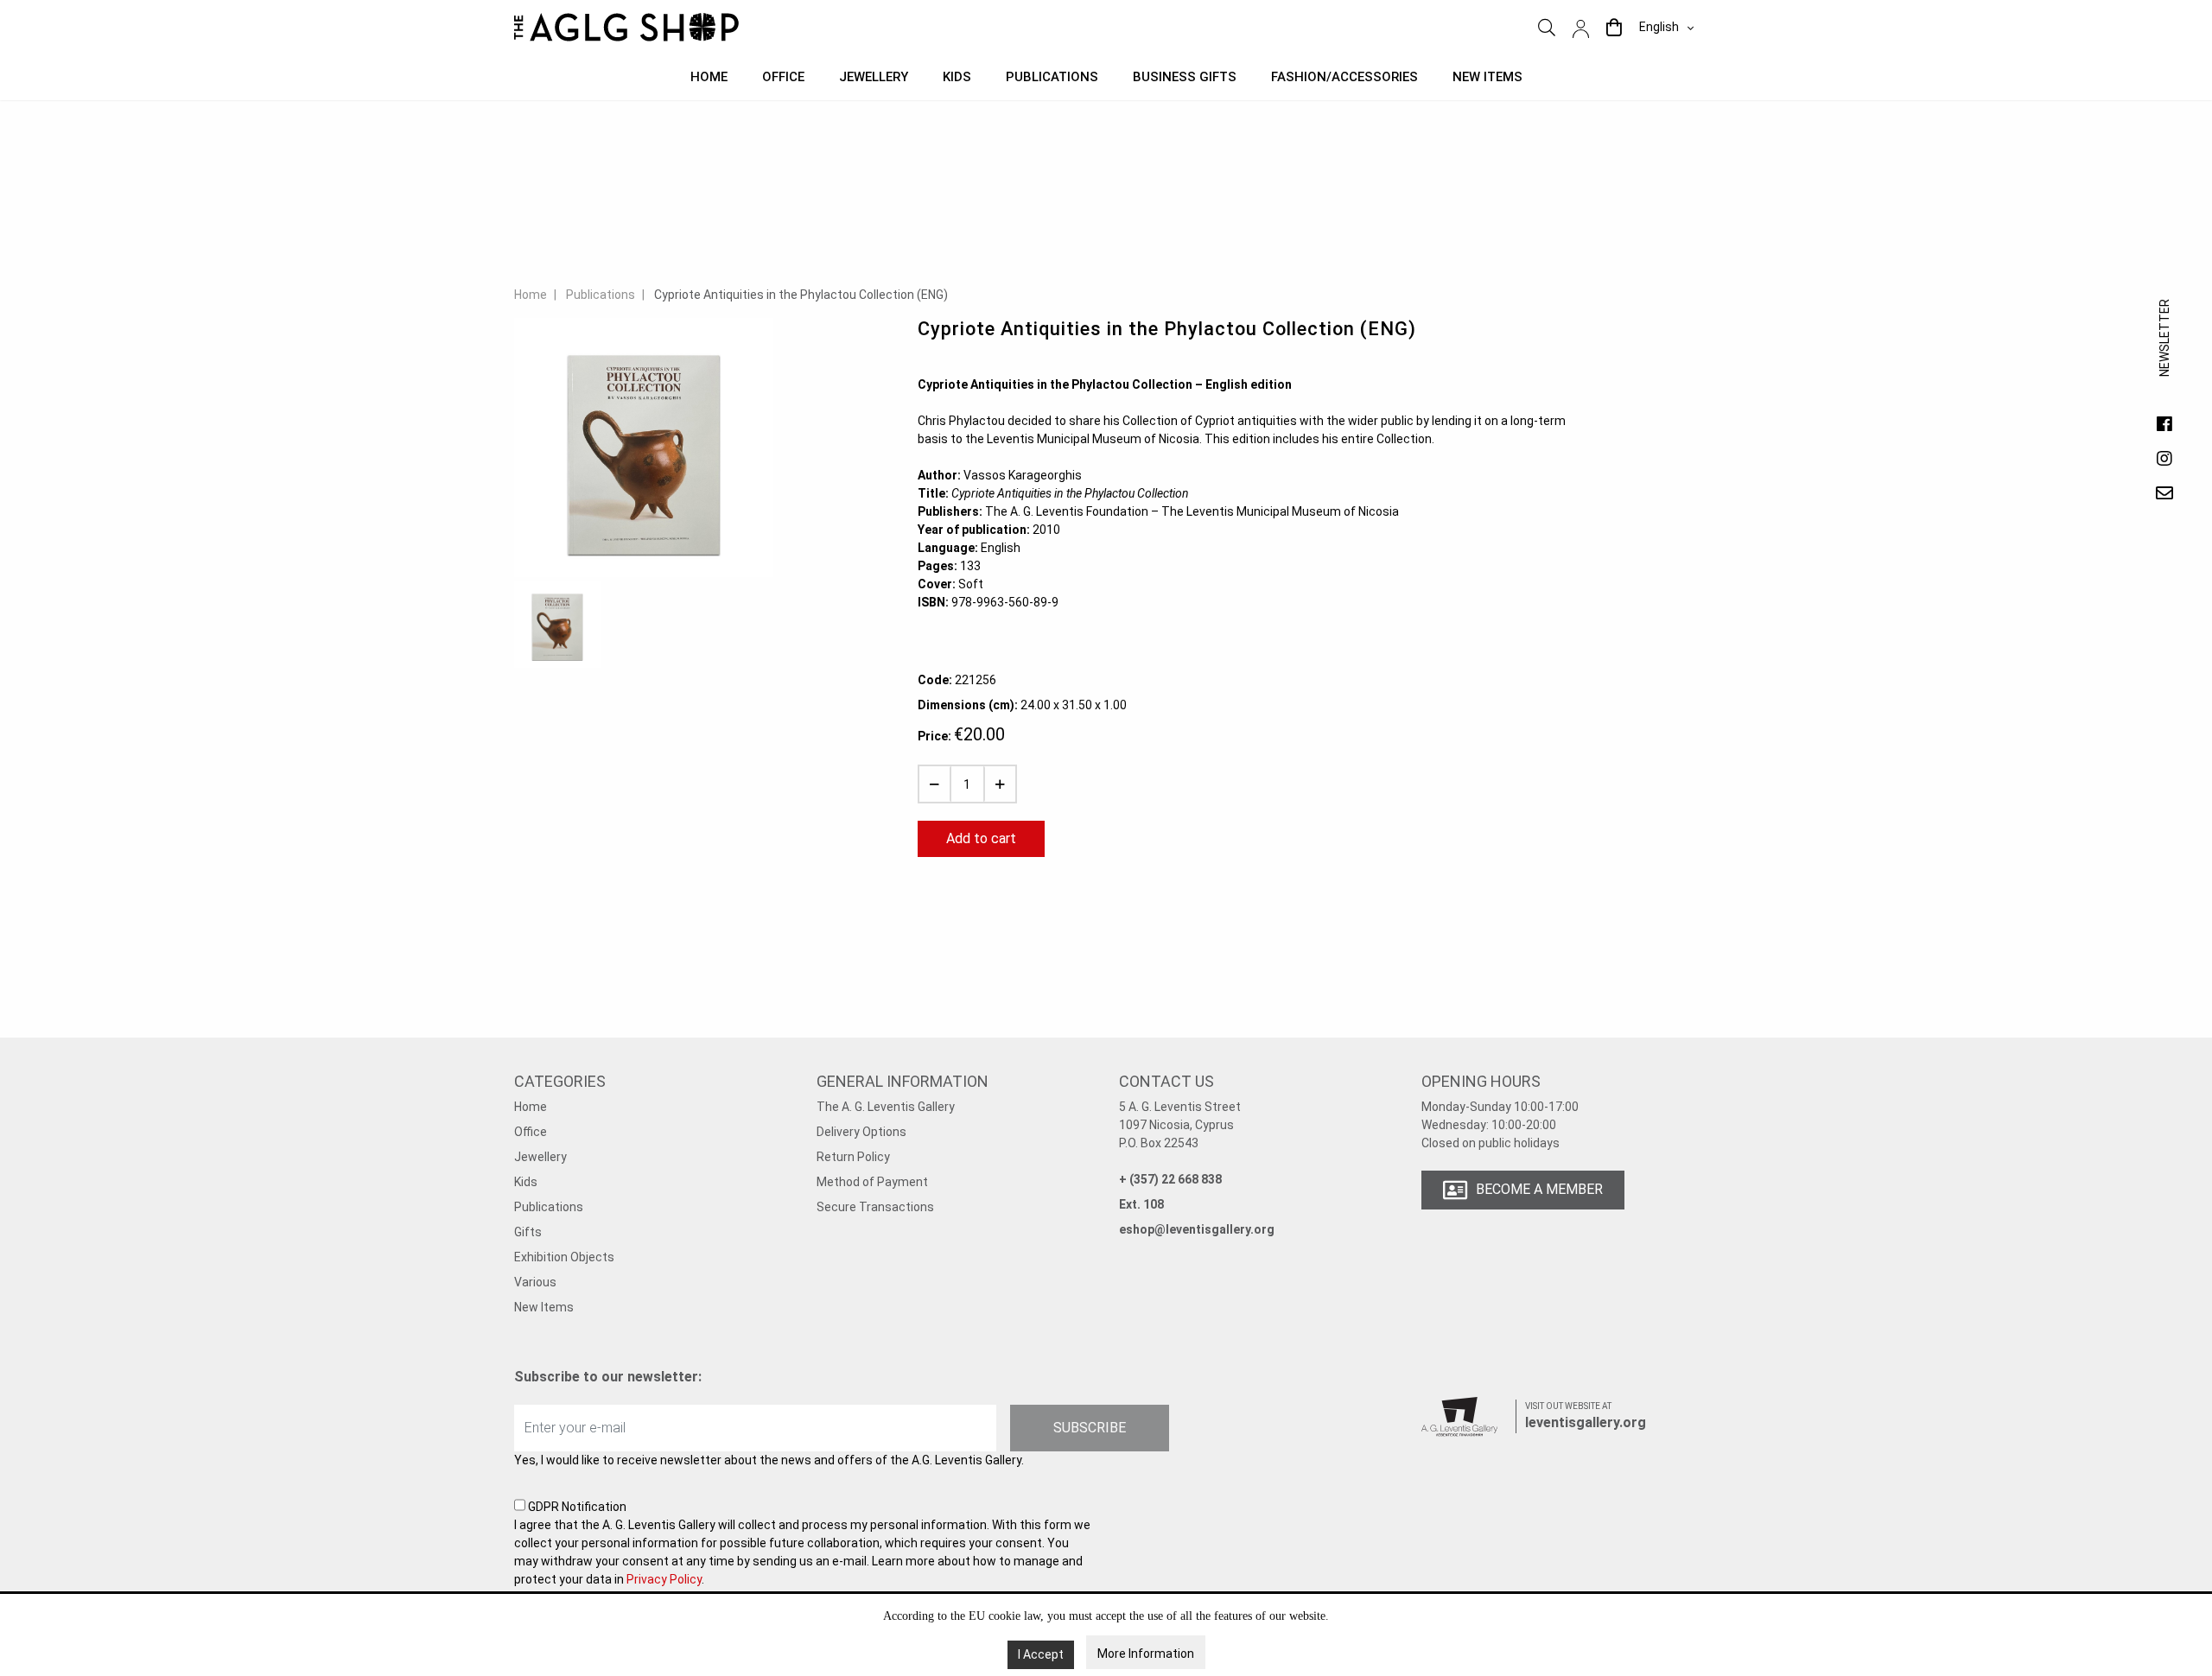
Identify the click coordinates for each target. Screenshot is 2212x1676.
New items (1487, 77)
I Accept (1041, 1654)
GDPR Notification (802, 1543)
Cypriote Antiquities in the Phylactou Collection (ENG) (801, 295)
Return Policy (853, 1157)
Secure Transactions (875, 1207)
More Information (1146, 1654)
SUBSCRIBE (1090, 1428)
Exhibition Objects (564, 1257)
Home (709, 77)
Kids (957, 77)
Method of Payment (872, 1182)
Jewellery (874, 77)
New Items (544, 1307)
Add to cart (981, 838)
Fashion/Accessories (1344, 77)
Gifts (528, 1232)
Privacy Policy (664, 1579)
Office (783, 77)
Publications (1052, 77)
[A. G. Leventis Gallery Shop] (626, 27)
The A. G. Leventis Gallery (886, 1107)
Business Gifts (1185, 77)
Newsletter (2164, 355)
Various (535, 1282)
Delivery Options (861, 1132)
